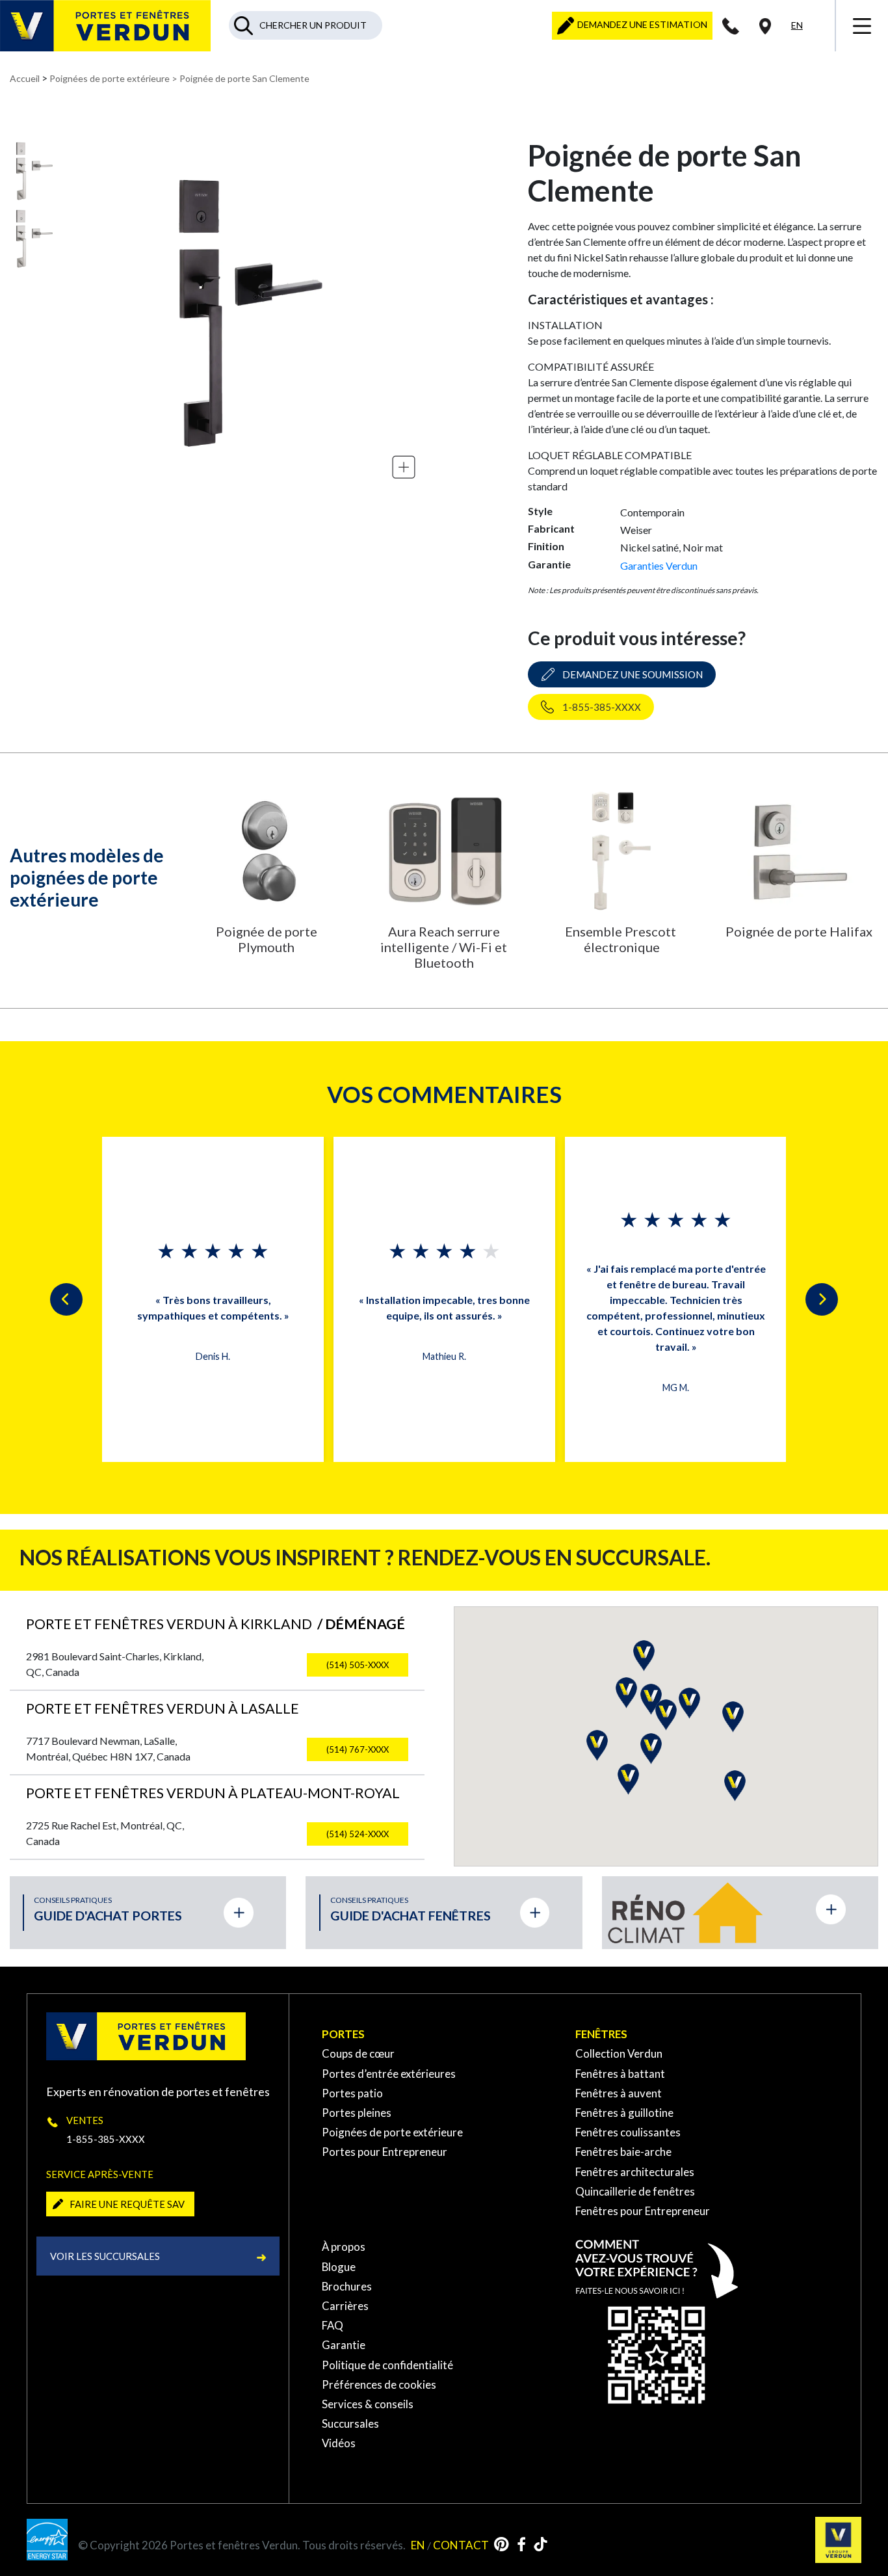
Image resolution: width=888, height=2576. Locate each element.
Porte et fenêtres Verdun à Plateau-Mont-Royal (213, 1793)
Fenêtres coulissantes (628, 2132)
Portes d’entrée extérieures (389, 2074)
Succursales (350, 2423)
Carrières (345, 2306)
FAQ (333, 2325)
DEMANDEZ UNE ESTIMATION (641, 24)
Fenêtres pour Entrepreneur (643, 2211)
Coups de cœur (358, 2053)
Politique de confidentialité (387, 2365)
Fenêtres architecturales (635, 2172)
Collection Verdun (619, 2053)
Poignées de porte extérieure (110, 78)
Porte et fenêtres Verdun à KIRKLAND (215, 1624)
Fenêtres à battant (620, 2074)
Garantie (344, 2345)
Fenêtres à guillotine (624, 2113)
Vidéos (339, 2443)
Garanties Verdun (659, 565)
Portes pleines (357, 2113)
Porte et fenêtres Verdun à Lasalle (163, 1708)
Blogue (339, 2267)
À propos (344, 2247)
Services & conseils (368, 2404)
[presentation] (66, 1299)
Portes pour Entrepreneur (385, 2152)
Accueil (25, 78)
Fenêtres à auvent (619, 2093)
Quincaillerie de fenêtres (635, 2191)
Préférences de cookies (379, 2384)
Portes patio (352, 2093)
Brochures (347, 2286)
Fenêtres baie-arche (623, 2152)
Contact (461, 2545)
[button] (597, 1746)
